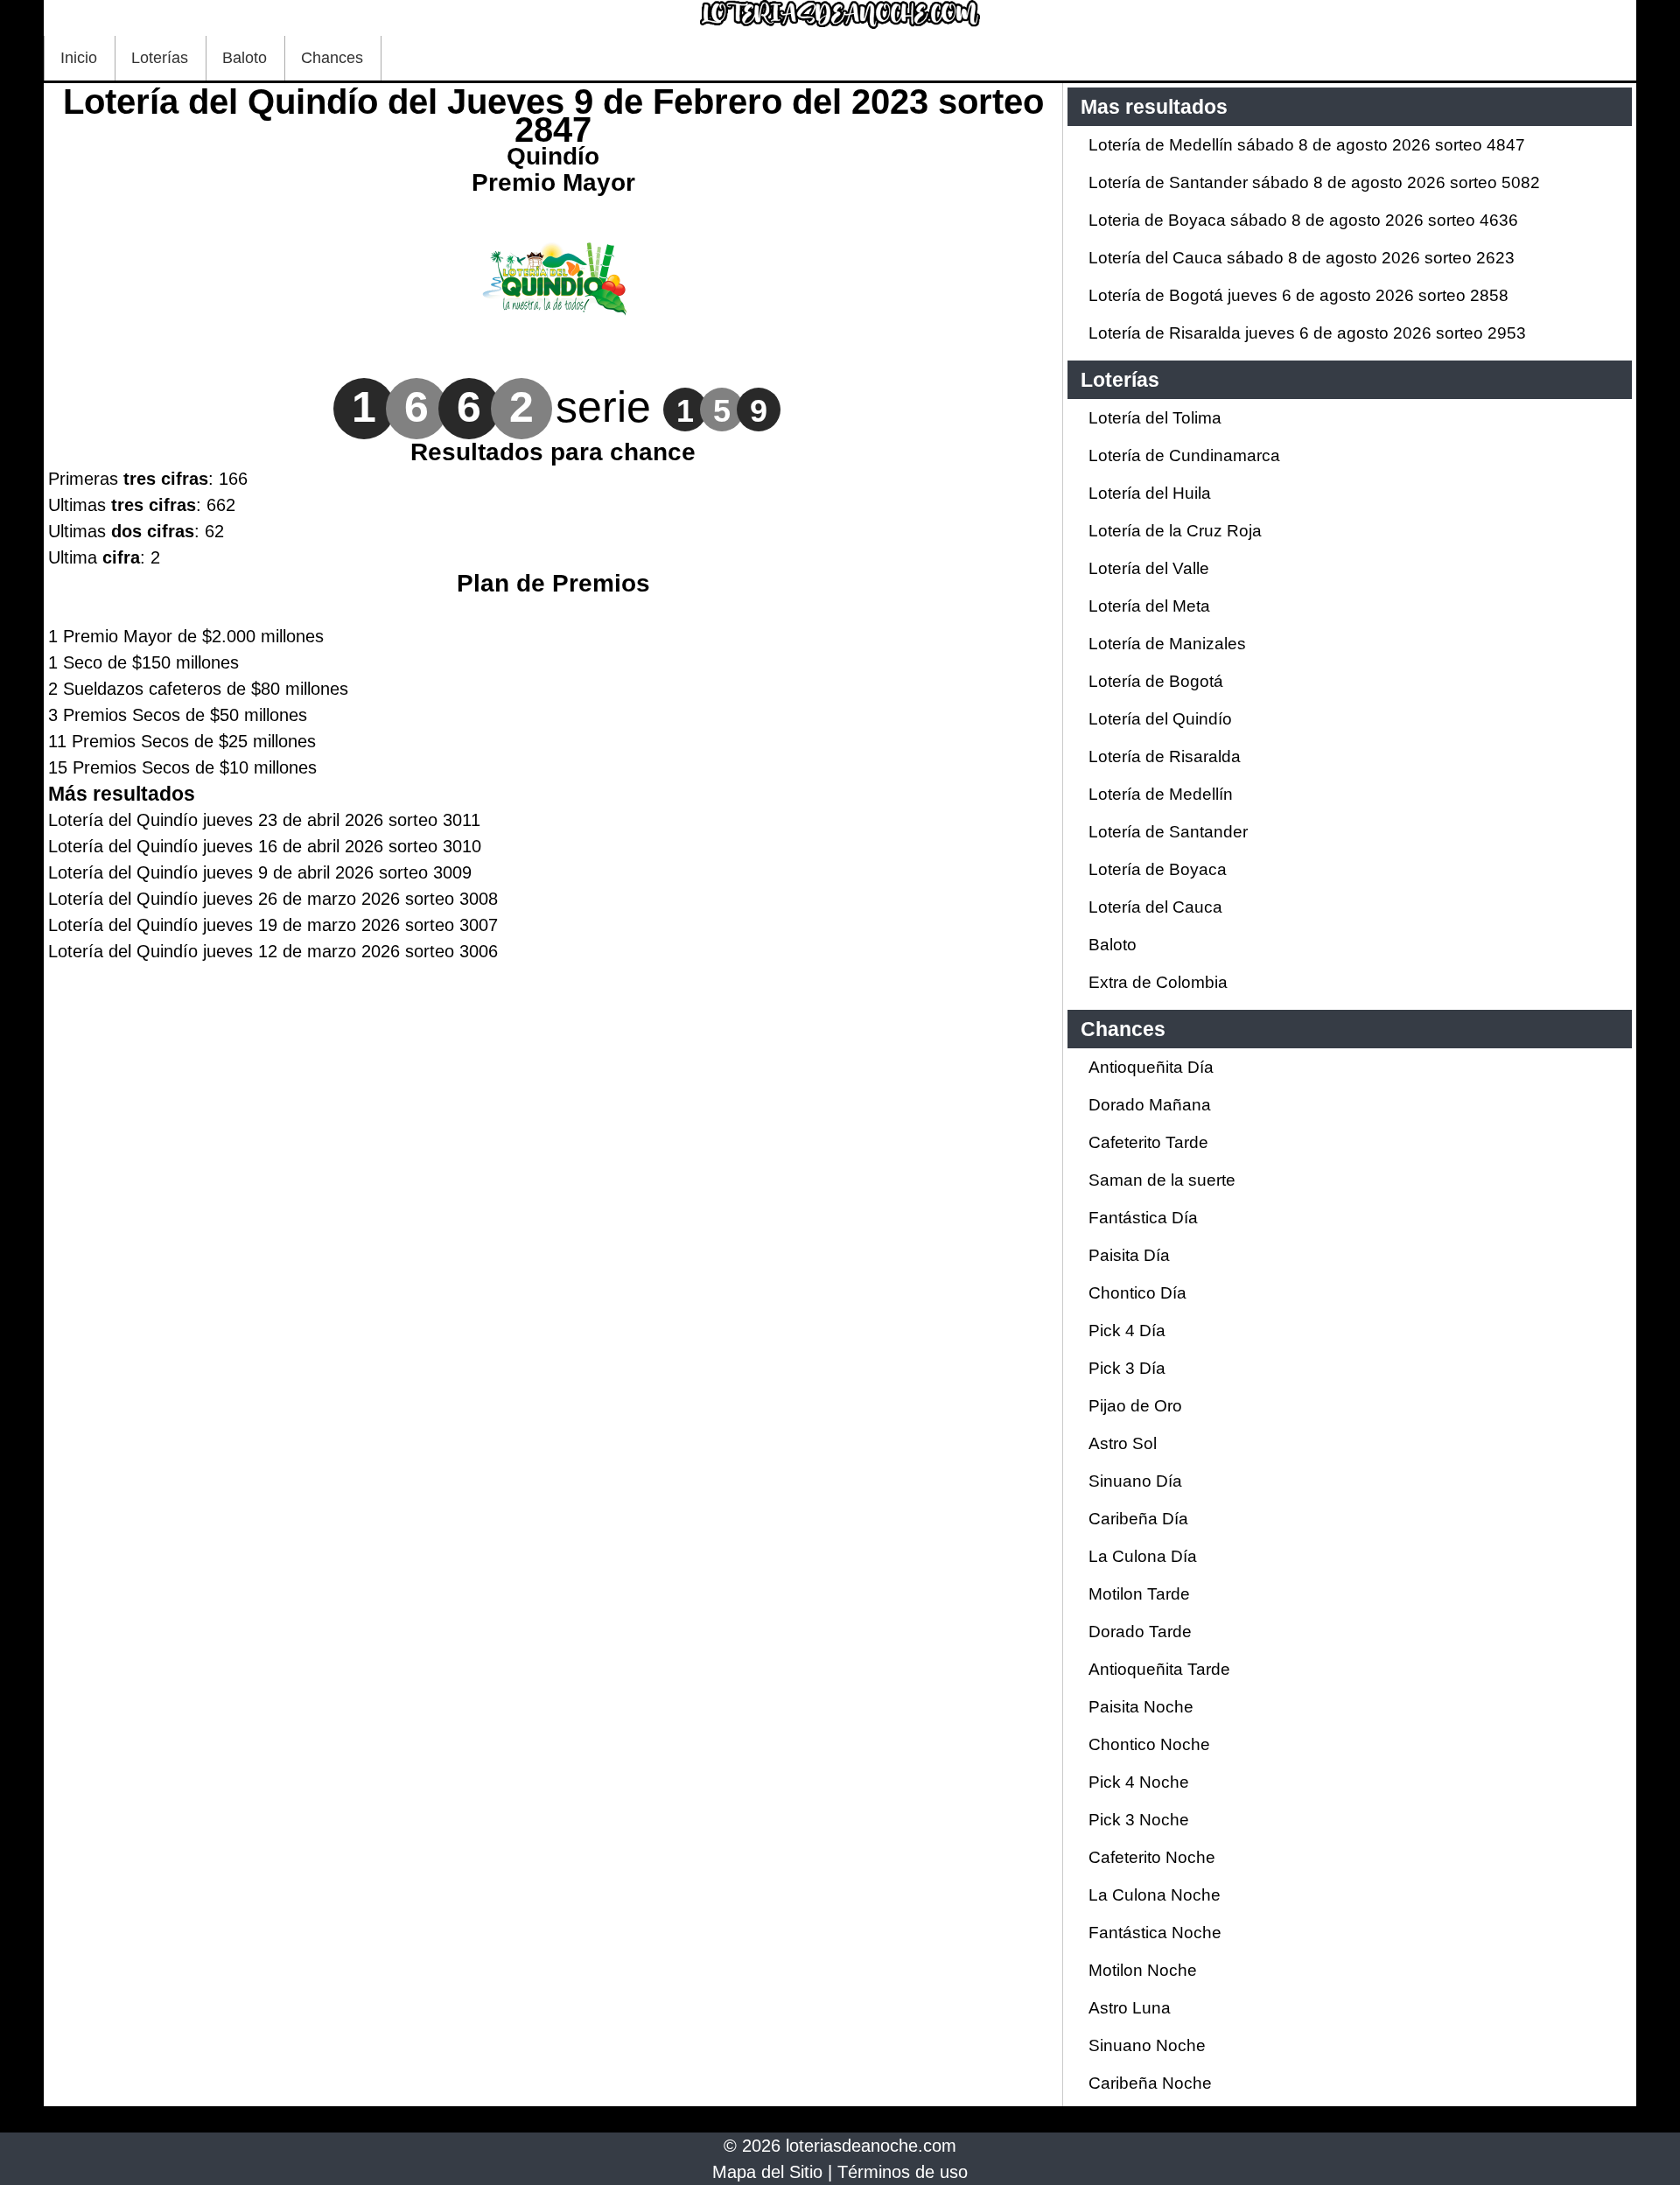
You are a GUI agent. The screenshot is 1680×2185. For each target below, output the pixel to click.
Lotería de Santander (1168, 832)
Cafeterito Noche (1152, 1857)
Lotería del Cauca (1155, 907)
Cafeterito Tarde (1148, 1142)
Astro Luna (1130, 2008)
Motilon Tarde (1139, 1594)
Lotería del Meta (1149, 606)
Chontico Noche (1149, 1744)
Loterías (160, 58)
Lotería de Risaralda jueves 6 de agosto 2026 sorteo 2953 (1307, 333)
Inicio (79, 58)
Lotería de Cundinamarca (1184, 455)
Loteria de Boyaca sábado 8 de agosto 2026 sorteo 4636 (1303, 220)
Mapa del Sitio (767, 2172)
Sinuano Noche (1147, 2045)
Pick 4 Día (1127, 1331)
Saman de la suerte (1162, 1180)
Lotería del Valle (1149, 568)
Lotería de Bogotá (1156, 681)
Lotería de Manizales (1167, 644)
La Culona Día (1143, 1556)
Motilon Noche (1143, 1970)
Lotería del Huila (1150, 493)
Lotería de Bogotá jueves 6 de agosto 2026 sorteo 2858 (1298, 295)
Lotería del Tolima (1155, 418)
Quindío (553, 156)
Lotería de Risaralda (1165, 756)
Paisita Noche (1141, 1707)
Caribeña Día (1138, 1519)
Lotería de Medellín (1161, 794)
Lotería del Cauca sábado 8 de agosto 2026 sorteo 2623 (1302, 258)
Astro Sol (1123, 1443)
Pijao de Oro (1135, 1406)
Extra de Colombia (1158, 982)
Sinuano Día (1135, 1481)
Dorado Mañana (1150, 1105)
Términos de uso (903, 2172)
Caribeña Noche (1150, 2083)
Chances (332, 58)
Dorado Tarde (1140, 1632)
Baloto (245, 58)
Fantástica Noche (1155, 1933)
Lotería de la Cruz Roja (1175, 531)
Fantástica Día (1143, 1218)
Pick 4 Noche (1139, 1782)
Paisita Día (1129, 1255)
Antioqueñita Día (1151, 1067)
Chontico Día (1137, 1293)
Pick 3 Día (1127, 1368)
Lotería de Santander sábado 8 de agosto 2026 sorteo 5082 (1314, 182)
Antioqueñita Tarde (1159, 1669)
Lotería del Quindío (1160, 719)
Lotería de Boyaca (1158, 869)
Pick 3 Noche (1139, 1820)
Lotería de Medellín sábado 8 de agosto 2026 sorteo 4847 (1307, 145)
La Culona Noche (1155, 1895)
